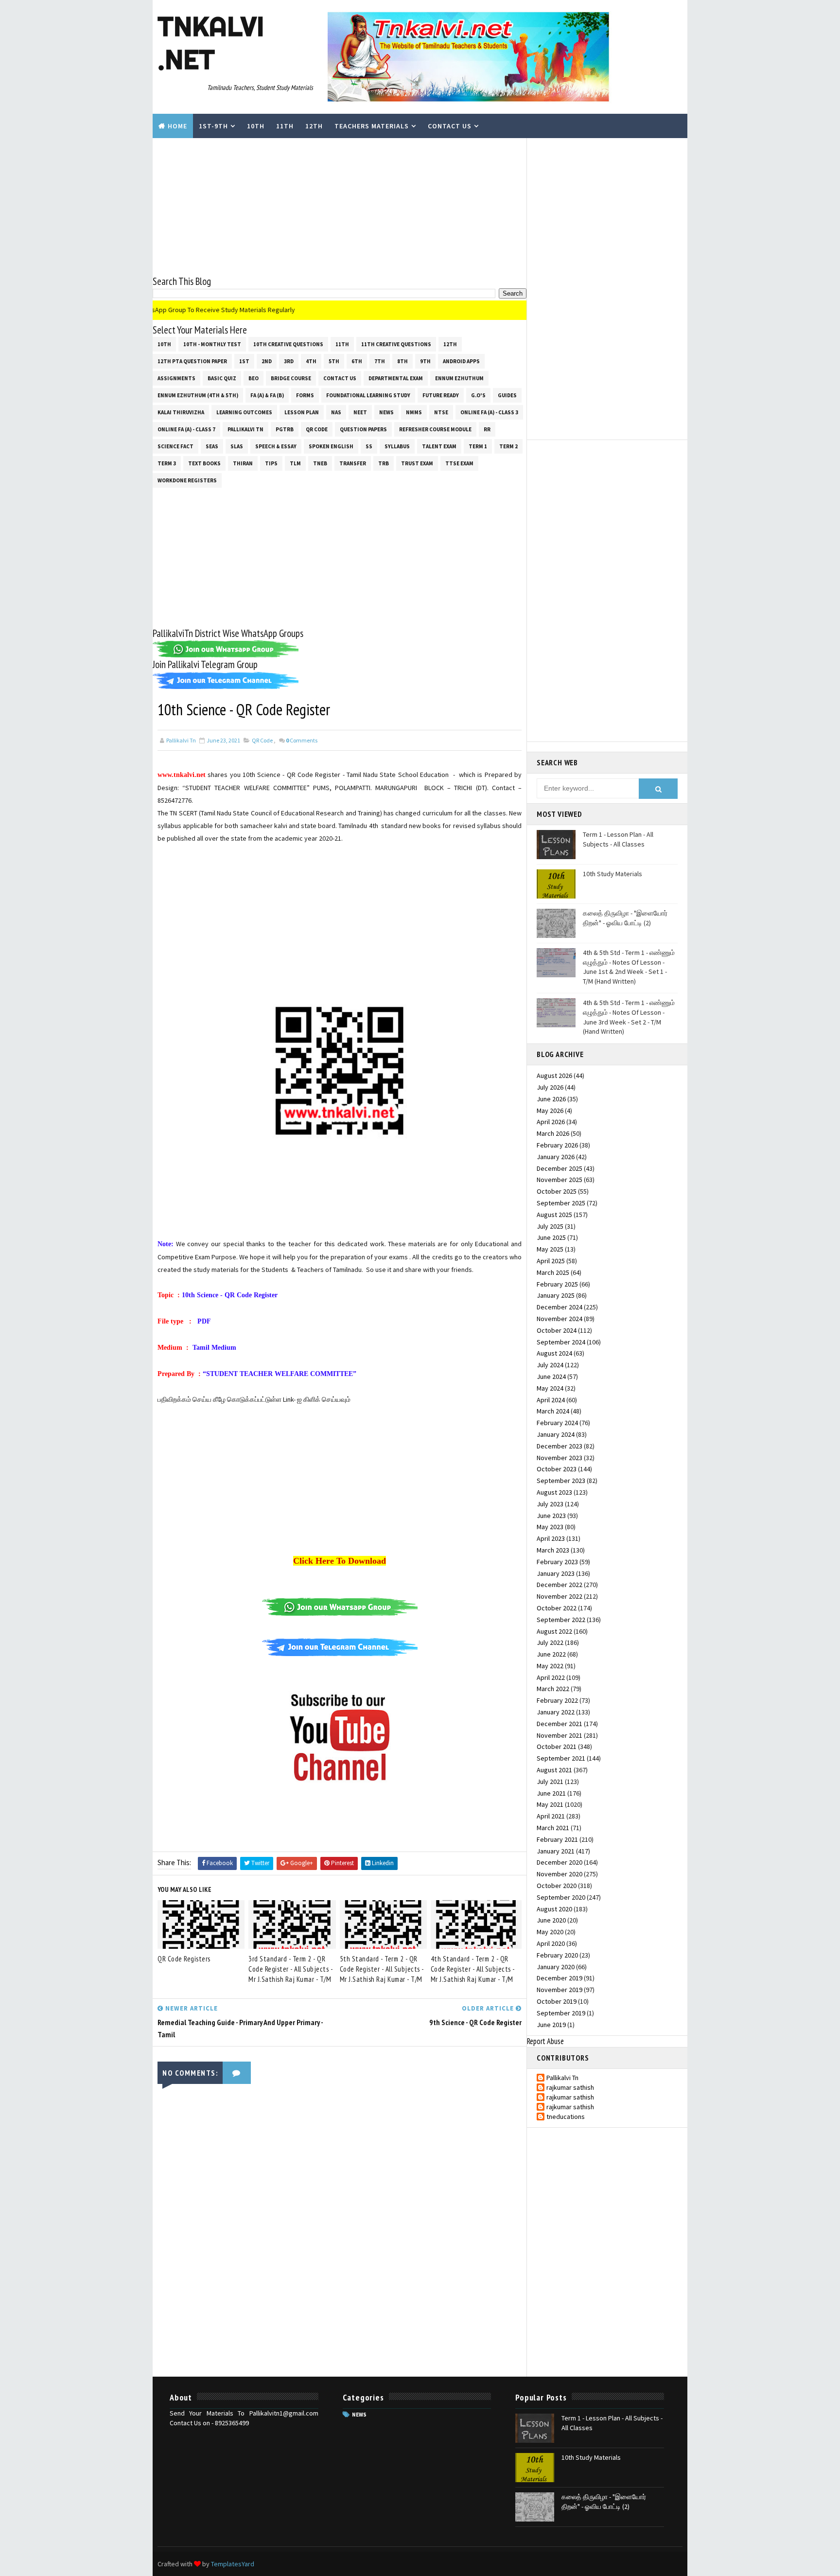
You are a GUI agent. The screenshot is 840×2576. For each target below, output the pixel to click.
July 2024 (550, 1365)
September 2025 (561, 1203)
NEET (360, 412)
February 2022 (557, 1700)
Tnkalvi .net (211, 43)
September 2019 (561, 2013)
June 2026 (551, 1099)
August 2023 (554, 1492)
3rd (289, 361)
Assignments (176, 378)
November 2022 (560, 1596)
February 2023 (557, 1562)
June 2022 (551, 1654)
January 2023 (556, 1573)
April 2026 (551, 1122)
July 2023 (550, 1504)
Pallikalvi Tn (245, 429)
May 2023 (550, 1527)
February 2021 (557, 1839)
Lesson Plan (302, 412)
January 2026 (556, 1157)
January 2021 (556, 1851)
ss (369, 446)
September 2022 (561, 1620)
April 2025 (551, 1261)
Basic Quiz (222, 378)
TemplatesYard (233, 2564)
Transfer (353, 463)
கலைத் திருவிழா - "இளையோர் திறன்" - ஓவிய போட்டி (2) (625, 918)
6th (357, 361)
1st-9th (213, 126)
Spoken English (331, 446)
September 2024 (561, 1342)
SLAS (237, 446)
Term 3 (167, 463)
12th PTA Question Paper (192, 361)
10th (256, 126)
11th (285, 126)
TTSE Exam (459, 463)
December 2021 (560, 1724)
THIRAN (243, 463)
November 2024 (560, 1319)
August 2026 (554, 1076)
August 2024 (554, 1353)
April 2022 (551, 1677)
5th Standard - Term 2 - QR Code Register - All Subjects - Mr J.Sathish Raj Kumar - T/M (382, 1969)
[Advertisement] (340, 206)
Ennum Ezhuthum (459, 378)
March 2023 (553, 1550)
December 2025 (560, 1168)
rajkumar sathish (570, 2088)
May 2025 (550, 1249)
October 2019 (557, 2001)
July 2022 (550, 1642)
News (386, 412)
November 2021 (560, 1735)
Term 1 (478, 446)
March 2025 (553, 1272)
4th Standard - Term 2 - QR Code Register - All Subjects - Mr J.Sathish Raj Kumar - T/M (473, 1969)
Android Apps (461, 361)
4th (311, 361)
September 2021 (561, 1758)
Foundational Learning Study (368, 395)
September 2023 (561, 1481)
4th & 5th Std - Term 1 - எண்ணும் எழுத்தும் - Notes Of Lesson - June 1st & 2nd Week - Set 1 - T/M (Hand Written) (629, 967)
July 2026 (550, 1087)
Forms (305, 395)
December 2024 (560, 1307)
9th (425, 361)
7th (380, 361)
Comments (302, 740)
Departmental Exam (396, 378)
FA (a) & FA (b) (267, 395)
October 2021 (557, 1747)
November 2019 (560, 1990)
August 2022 (554, 1631)
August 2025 (554, 1215)
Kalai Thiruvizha (181, 412)
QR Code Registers (184, 1959)
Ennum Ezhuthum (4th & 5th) (198, 395)
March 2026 (553, 1133)
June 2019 (551, 2025)
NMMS (414, 412)
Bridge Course (291, 378)
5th (334, 361)
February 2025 (557, 1284)
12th (314, 126)
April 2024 (551, 1400)
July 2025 (550, 1226)
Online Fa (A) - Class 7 (186, 429)
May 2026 (550, 1111)
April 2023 (551, 1538)
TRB (384, 463)
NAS (336, 412)
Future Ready (441, 395)
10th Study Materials (612, 874)
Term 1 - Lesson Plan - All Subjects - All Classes (618, 839)
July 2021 (550, 1782)
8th (402, 361)
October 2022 (557, 1608)
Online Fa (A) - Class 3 (489, 412)
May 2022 (550, 1666)
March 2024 (553, 1411)
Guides (507, 395)
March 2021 (553, 1828)
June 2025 (551, 1237)
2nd (267, 361)
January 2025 (556, 1295)
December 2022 (560, 1585)
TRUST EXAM (417, 463)
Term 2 (508, 446)
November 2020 (560, 1874)
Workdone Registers (187, 480)
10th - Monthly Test (212, 344)
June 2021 (551, 1793)
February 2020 (557, 1955)
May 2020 (550, 1932)
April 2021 (551, 1816)
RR (487, 429)
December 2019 (560, 1978)
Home (177, 126)
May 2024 (550, 1388)
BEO (254, 378)
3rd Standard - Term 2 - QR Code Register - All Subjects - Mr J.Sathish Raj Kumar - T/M (290, 1969)
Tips (271, 463)
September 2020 (561, 1897)
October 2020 (557, 1886)
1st (244, 361)
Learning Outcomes (244, 412)
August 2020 (554, 1909)
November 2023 (560, 1458)
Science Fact (175, 446)
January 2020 (556, 1967)
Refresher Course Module (435, 429)
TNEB (320, 463)
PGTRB (285, 429)
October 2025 (557, 1191)
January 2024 (556, 1434)
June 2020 (551, 1920)
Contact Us (450, 126)
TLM (295, 463)
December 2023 (560, 1446)
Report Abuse (545, 2041)
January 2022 (556, 1712)
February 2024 (557, 1423)
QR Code (317, 429)
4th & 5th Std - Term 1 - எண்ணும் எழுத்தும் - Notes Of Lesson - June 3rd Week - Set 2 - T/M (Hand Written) (629, 1017)
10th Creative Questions (288, 344)
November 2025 (560, 1180)
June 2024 (551, 1376)
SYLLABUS (397, 446)
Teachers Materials (372, 126)
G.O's (478, 395)
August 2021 (554, 1770)
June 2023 (551, 1516)
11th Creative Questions (396, 344)
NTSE (441, 412)
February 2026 (557, 1145)
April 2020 (551, 1943)
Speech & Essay (276, 446)
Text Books (204, 463)
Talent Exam (439, 446)
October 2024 (557, 1330)
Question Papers (363, 429)
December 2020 (560, 1862)
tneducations (566, 2117)
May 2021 (550, 1804)
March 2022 (553, 1689)
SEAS (212, 446)
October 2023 (557, 1469)
